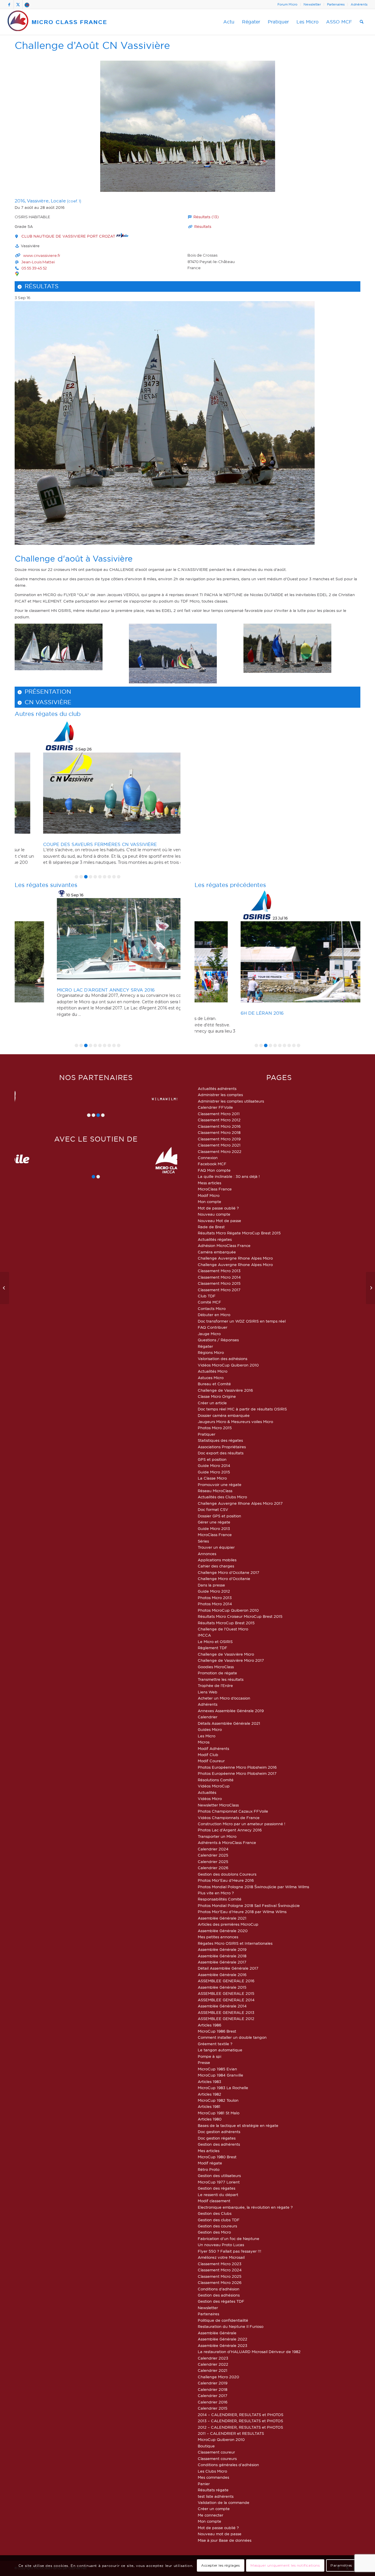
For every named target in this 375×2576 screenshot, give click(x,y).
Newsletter (312, 4)
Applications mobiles (217, 1560)
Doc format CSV (213, 1509)
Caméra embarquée (217, 1252)
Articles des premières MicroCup (228, 1924)
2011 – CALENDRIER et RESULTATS (231, 2433)
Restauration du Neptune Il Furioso (231, 2326)
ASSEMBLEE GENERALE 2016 (226, 1981)
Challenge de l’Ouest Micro (223, 1629)
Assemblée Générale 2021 (222, 1918)
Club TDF (207, 1296)
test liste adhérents (216, 2496)
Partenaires (336, 4)
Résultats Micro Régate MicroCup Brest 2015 (239, 1233)
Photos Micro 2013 (215, 1598)
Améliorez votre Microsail (221, 2257)
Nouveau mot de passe (220, 2534)
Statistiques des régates (220, 1440)
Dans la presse (211, 1585)
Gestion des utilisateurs (219, 2176)
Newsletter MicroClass (218, 1805)
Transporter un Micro (217, 1836)
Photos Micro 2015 (215, 1428)
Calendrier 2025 (213, 1855)
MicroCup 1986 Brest (217, 2031)
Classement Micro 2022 (220, 1151)
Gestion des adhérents (219, 2144)
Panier (204, 2484)
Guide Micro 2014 (214, 1466)
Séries (203, 1541)
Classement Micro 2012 (219, 1120)
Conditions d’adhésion (219, 2289)
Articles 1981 (209, 2106)
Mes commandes (213, 2477)
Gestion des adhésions (219, 2295)
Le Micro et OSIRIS (215, 1642)
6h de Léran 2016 (218, 1013)
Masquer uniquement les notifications (285, 2566)
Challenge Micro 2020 (218, 2377)
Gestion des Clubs (215, 2213)
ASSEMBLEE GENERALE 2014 (226, 2000)
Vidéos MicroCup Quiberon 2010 (228, 1365)
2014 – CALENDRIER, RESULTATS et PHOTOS (241, 2415)
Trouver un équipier (216, 1547)
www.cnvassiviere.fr (42, 255)
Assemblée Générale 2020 (223, 1931)
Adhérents (359, 4)
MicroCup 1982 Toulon (218, 2100)
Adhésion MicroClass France (224, 1246)
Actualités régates (215, 1239)
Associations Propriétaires (222, 1447)
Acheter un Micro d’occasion (224, 1698)
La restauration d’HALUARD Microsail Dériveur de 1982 (249, 2352)
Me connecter (210, 2515)
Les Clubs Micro (212, 2471)
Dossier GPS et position (219, 1516)
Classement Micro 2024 (220, 2270)
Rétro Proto (209, 2169)
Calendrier (208, 1717)
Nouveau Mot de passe (219, 1221)
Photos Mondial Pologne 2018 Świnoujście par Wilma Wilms (253, 1887)
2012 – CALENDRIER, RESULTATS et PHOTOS (240, 2427)
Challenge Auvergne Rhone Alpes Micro (235, 1258)
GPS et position (212, 1459)
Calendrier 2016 (213, 2402)
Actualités (207, 1792)
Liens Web (208, 1692)
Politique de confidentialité (223, 2320)
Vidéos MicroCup (214, 1786)
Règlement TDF (213, 1648)
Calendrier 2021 (213, 2370)
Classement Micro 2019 (219, 1139)
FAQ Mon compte (214, 1170)
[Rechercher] (362, 22)
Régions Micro (211, 1352)
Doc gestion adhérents (219, 2132)
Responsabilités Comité (220, 1899)
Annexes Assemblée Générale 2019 (231, 1711)
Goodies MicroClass (216, 1667)
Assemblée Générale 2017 (222, 1962)
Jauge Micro (209, 1334)
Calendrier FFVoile (215, 1107)
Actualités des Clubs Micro (222, 1497)
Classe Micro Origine (217, 1396)
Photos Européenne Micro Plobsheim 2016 (237, 1767)
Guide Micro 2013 (214, 1528)
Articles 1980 (210, 2119)
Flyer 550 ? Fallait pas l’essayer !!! (230, 2251)
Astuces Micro (211, 1378)
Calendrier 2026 (213, 1868)
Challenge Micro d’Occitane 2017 (229, 1572)
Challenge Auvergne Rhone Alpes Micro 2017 (240, 1503)
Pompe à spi (209, 2056)
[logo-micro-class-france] (57, 22)
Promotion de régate (217, 1673)
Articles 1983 (209, 2082)
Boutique (206, 2446)
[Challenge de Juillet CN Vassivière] (5, 1288)
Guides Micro (210, 1729)
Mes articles (209, 2151)
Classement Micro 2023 (220, 2264)
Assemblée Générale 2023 (223, 2345)
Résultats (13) (206, 217)
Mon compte (209, 1202)
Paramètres (341, 2566)
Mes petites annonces (218, 1937)
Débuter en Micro (214, 1315)
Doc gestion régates (217, 2138)
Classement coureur (216, 2452)
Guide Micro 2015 (214, 1472)
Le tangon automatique (220, 2050)
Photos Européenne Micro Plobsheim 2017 (237, 1773)
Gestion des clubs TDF (219, 2220)
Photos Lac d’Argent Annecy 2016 (230, 1830)
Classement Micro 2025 (220, 2276)
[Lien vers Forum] (27, 4)
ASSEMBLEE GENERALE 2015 (226, 1993)
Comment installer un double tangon (232, 2037)
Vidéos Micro (210, 1799)
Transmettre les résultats (221, 1679)
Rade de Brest (211, 1227)
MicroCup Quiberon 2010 (221, 2439)
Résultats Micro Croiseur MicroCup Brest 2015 (240, 1616)
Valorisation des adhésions (223, 1359)
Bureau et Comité (214, 1384)
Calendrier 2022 (213, 2364)
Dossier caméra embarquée (224, 1415)
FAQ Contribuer (213, 1327)
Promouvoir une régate (220, 1485)
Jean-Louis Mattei (38, 262)
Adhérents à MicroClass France (227, 1843)
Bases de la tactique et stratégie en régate (238, 2125)
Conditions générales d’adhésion (228, 2465)
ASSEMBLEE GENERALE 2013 (226, 2012)
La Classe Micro (212, 1478)
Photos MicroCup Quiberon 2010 (228, 1610)
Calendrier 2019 (213, 2383)
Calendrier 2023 (213, 2358)
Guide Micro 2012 (214, 1591)
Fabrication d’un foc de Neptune (229, 2239)
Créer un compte (214, 2509)
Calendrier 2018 (213, 2389)
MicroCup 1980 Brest (217, 2157)
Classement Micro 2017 (219, 1290)
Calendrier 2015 (213, 2408)
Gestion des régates (217, 2188)
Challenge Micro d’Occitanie (224, 1579)
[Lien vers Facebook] (9, 4)
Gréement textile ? (215, 2044)
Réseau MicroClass (215, 1491)
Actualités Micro (213, 1371)
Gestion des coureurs (217, 2226)
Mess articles (209, 1183)
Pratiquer (207, 1434)
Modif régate (210, 2163)
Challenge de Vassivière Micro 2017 (231, 1660)
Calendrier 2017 (213, 2396)
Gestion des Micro (214, 2232)
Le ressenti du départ (218, 2195)
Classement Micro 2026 (220, 2282)
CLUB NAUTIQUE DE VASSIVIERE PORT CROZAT (69, 236)
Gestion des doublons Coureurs (227, 1874)
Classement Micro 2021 (219, 1145)
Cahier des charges (216, 1566)
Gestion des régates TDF (221, 2301)
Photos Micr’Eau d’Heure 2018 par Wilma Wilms (242, 1912)
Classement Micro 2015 (219, 1283)
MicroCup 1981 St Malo (219, 2113)
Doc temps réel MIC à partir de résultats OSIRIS (242, 1409)
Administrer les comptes (220, 1095)
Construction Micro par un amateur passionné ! (242, 1824)
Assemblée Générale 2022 (223, 2339)
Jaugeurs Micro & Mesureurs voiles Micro (235, 1422)
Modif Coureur (211, 1761)
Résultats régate (213, 2490)
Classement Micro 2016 (219, 1126)
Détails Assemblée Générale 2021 (229, 1723)
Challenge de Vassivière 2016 (225, 1390)
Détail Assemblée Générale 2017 (228, 1968)
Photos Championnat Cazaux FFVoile (233, 1811)
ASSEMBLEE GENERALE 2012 (226, 2019)
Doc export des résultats (221, 1453)
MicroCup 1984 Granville (220, 2075)
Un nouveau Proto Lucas (221, 2245)
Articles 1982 (209, 2094)
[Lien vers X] (18, 4)
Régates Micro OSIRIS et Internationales (235, 1943)
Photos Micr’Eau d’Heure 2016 (226, 1880)
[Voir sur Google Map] (17, 274)
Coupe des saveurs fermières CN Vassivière (74, 844)
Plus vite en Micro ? (216, 1893)
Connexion (208, 1158)
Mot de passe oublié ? (218, 1208)
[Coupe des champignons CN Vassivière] (370, 1288)
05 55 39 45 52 (34, 268)
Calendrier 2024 (213, 1849)
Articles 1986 (209, 2025)
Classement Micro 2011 (219, 1114)
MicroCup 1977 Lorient (219, 2182)
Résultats (203, 226)
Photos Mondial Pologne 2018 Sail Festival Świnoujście (249, 1905)
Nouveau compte (214, 1214)
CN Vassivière (48, 702)
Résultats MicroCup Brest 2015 (226, 1623)
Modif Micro (209, 1195)
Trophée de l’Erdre (215, 1686)
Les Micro (207, 1736)
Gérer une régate (214, 1522)
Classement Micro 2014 (219, 1277)
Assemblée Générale (217, 2333)
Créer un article (212, 1403)
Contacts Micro (212, 1309)
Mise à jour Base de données (225, 2540)
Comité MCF (209, 1302)
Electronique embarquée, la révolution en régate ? (245, 2207)
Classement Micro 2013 (219, 1271)
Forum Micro (287, 4)
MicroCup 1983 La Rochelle (223, 2088)
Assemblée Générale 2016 (222, 1975)
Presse (204, 2062)
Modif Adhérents (213, 1748)
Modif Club (208, 1755)
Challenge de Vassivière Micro (226, 1654)
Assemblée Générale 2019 (222, 1949)
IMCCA (204, 1635)
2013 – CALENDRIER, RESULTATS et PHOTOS (240, 2421)
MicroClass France (215, 1189)
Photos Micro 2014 (215, 1604)
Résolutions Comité (216, 1780)
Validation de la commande (224, 2502)
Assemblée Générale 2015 (222, 1987)
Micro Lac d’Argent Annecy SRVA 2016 (66, 990)
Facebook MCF (212, 1164)
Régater (205, 1346)
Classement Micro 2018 (219, 1132)
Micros (204, 1742)
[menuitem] (288, 4)
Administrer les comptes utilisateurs (231, 1101)
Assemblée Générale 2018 (222, 1956)
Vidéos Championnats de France (229, 1818)
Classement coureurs (217, 2459)
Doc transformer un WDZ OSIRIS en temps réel (242, 1321)
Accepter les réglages (221, 2566)
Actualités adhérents (217, 1089)
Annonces (207, 1554)
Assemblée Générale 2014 (222, 2006)
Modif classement (214, 2201)
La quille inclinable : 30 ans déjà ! (229, 1176)
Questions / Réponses (218, 1340)
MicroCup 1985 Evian (217, 2069)
